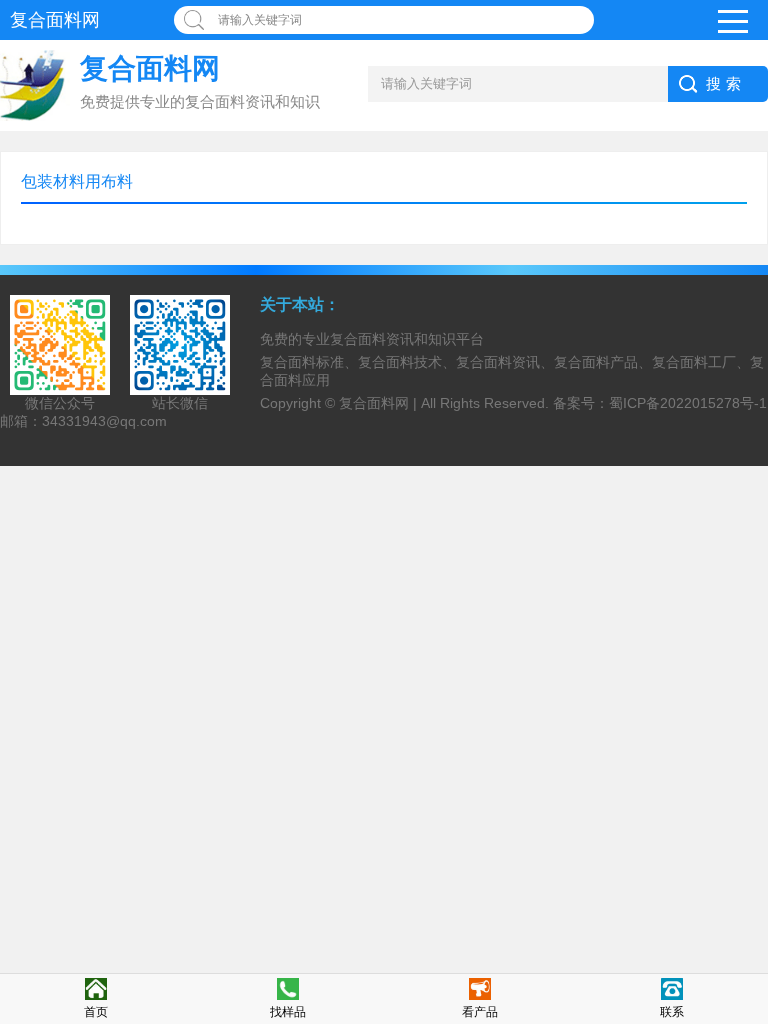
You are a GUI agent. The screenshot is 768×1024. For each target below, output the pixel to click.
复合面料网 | (380, 403)
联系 (672, 1012)
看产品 (480, 1012)
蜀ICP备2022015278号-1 (688, 403)
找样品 (288, 1012)
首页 (96, 1012)
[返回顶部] (747, 901)
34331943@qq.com (104, 421)
